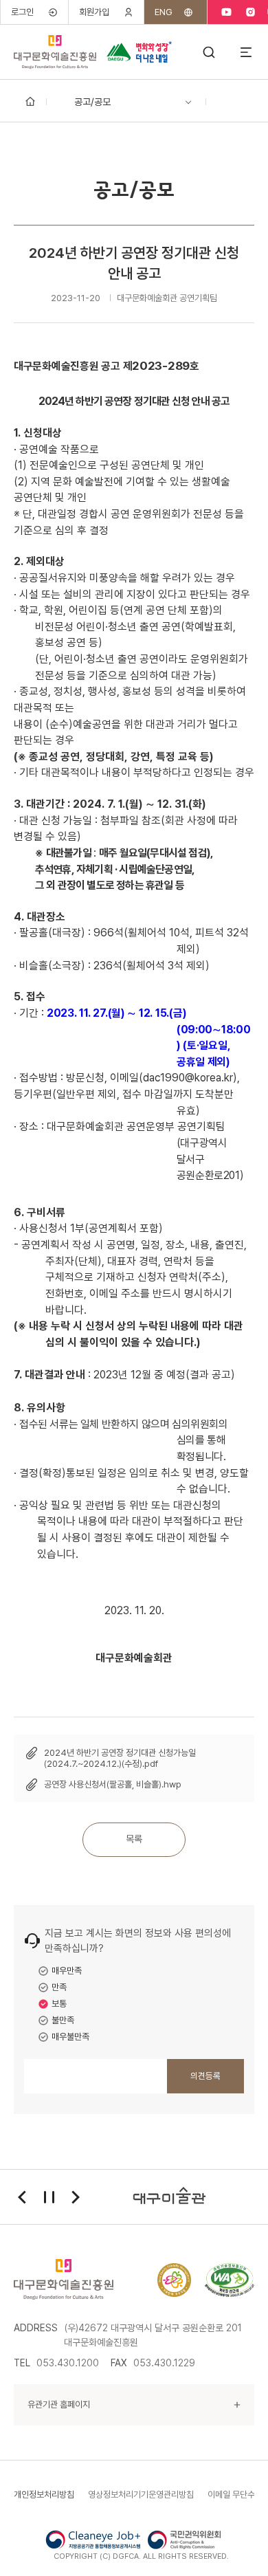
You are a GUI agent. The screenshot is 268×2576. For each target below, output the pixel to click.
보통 (59, 2004)
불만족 (63, 2020)
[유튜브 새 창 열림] (226, 12)
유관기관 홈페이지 (59, 2404)
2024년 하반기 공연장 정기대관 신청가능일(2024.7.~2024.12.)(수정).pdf (120, 1758)
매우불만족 (70, 2037)
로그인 (22, 12)
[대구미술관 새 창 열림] (170, 2197)
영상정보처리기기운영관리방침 (141, 2495)
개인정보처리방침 (44, 2495)
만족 (59, 1987)
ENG (164, 12)
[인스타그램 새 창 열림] (250, 12)
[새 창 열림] (230, 2280)
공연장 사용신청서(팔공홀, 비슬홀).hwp (113, 1784)
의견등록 (205, 2076)
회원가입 (94, 12)
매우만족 (67, 1971)
